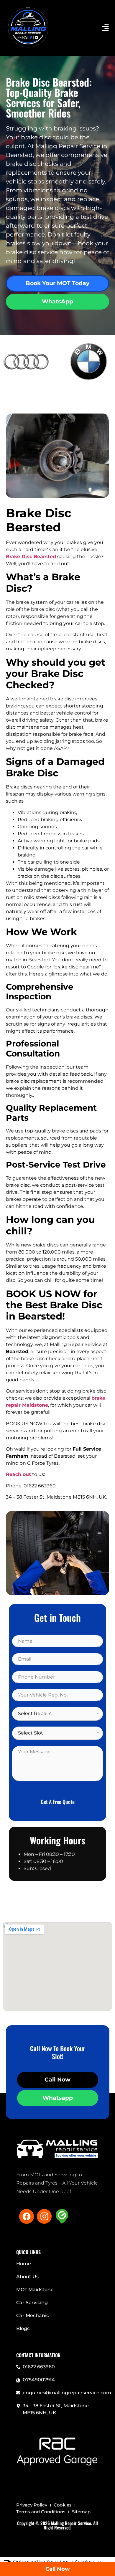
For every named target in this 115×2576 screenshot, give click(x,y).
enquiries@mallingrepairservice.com (67, 2393)
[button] (85, 28)
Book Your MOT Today (57, 283)
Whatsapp (58, 2098)
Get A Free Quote (58, 1802)
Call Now (57, 2080)
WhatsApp (57, 301)
